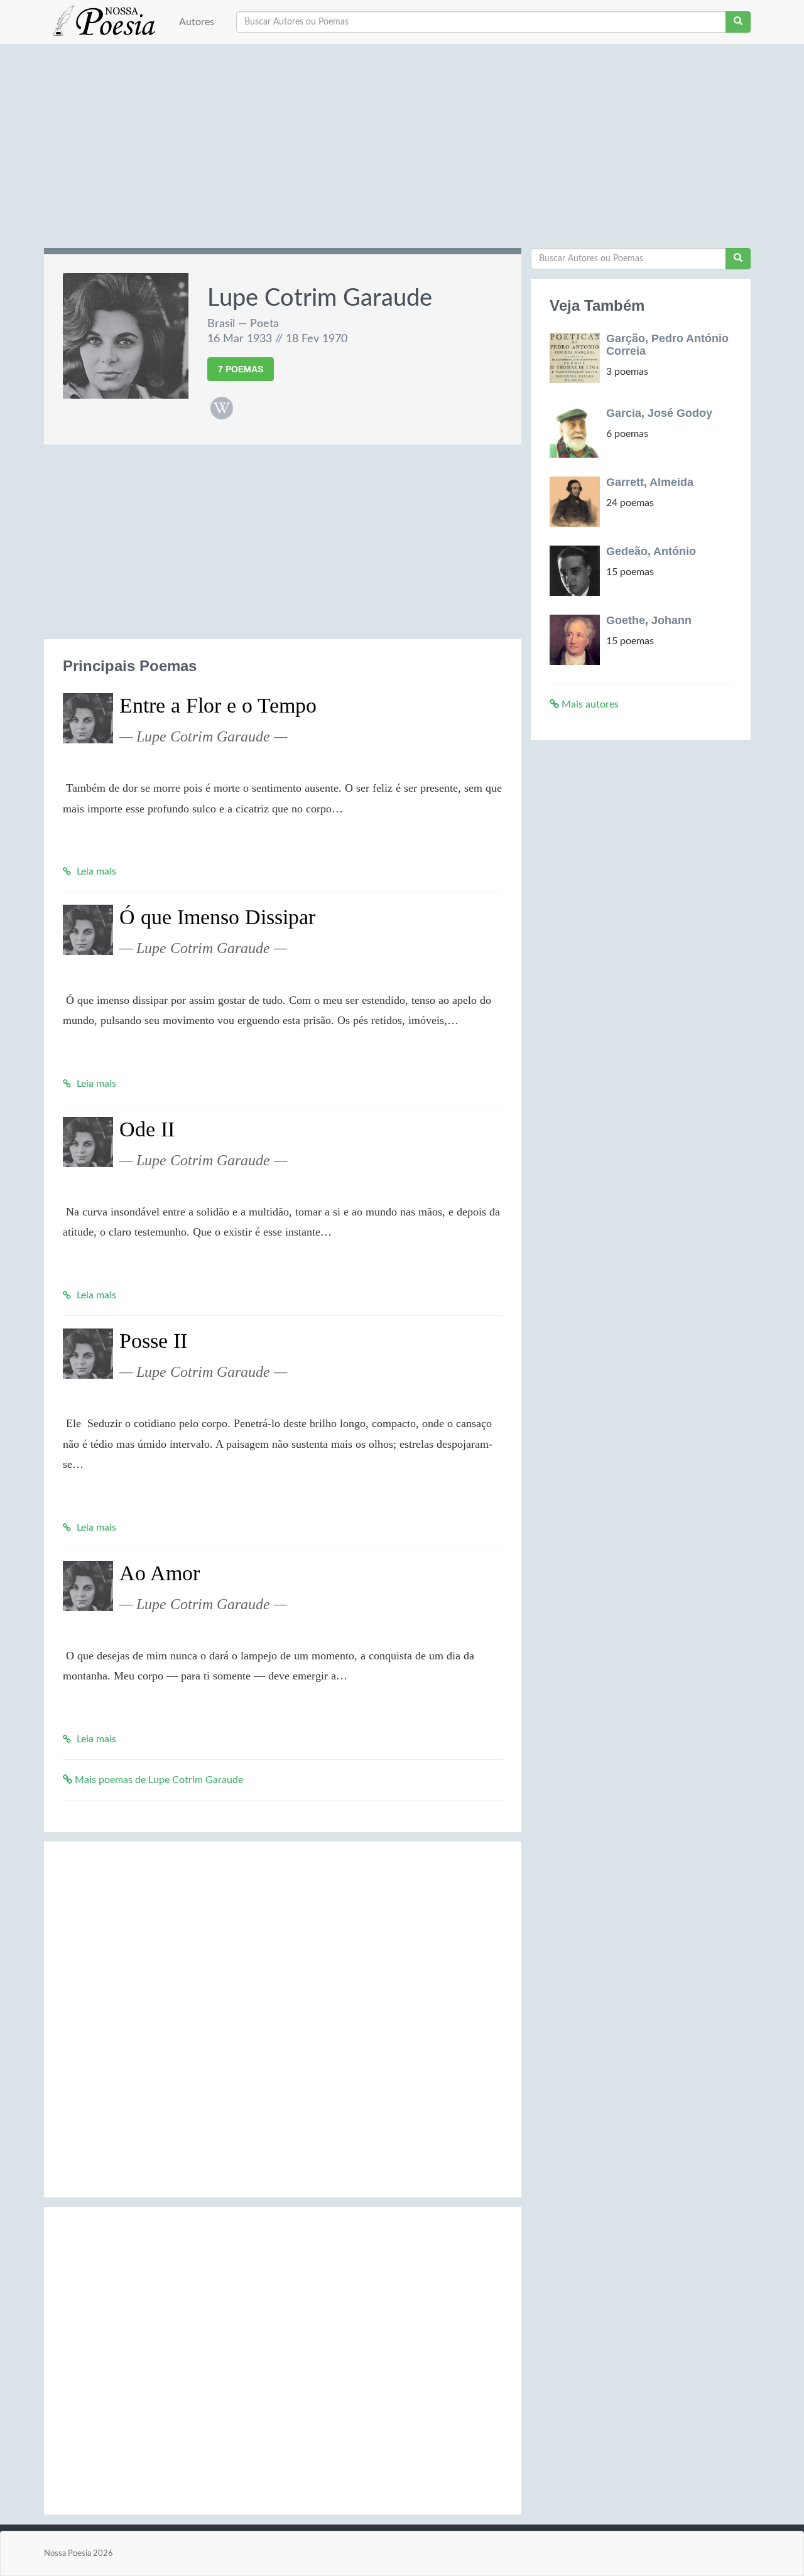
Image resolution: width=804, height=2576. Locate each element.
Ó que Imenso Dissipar (217, 917)
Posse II (153, 1341)
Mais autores (589, 704)
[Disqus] (283, 2017)
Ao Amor (160, 1573)
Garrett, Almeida (650, 482)
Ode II (147, 1129)
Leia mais (95, 871)
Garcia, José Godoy (659, 413)
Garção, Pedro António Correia (667, 345)
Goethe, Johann (649, 620)
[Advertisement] (402, 151)
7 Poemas (241, 369)
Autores (197, 22)
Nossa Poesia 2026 (79, 2553)
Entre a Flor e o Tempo (218, 705)
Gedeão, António (651, 551)
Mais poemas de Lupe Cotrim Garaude (158, 1780)
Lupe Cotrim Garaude (320, 298)
